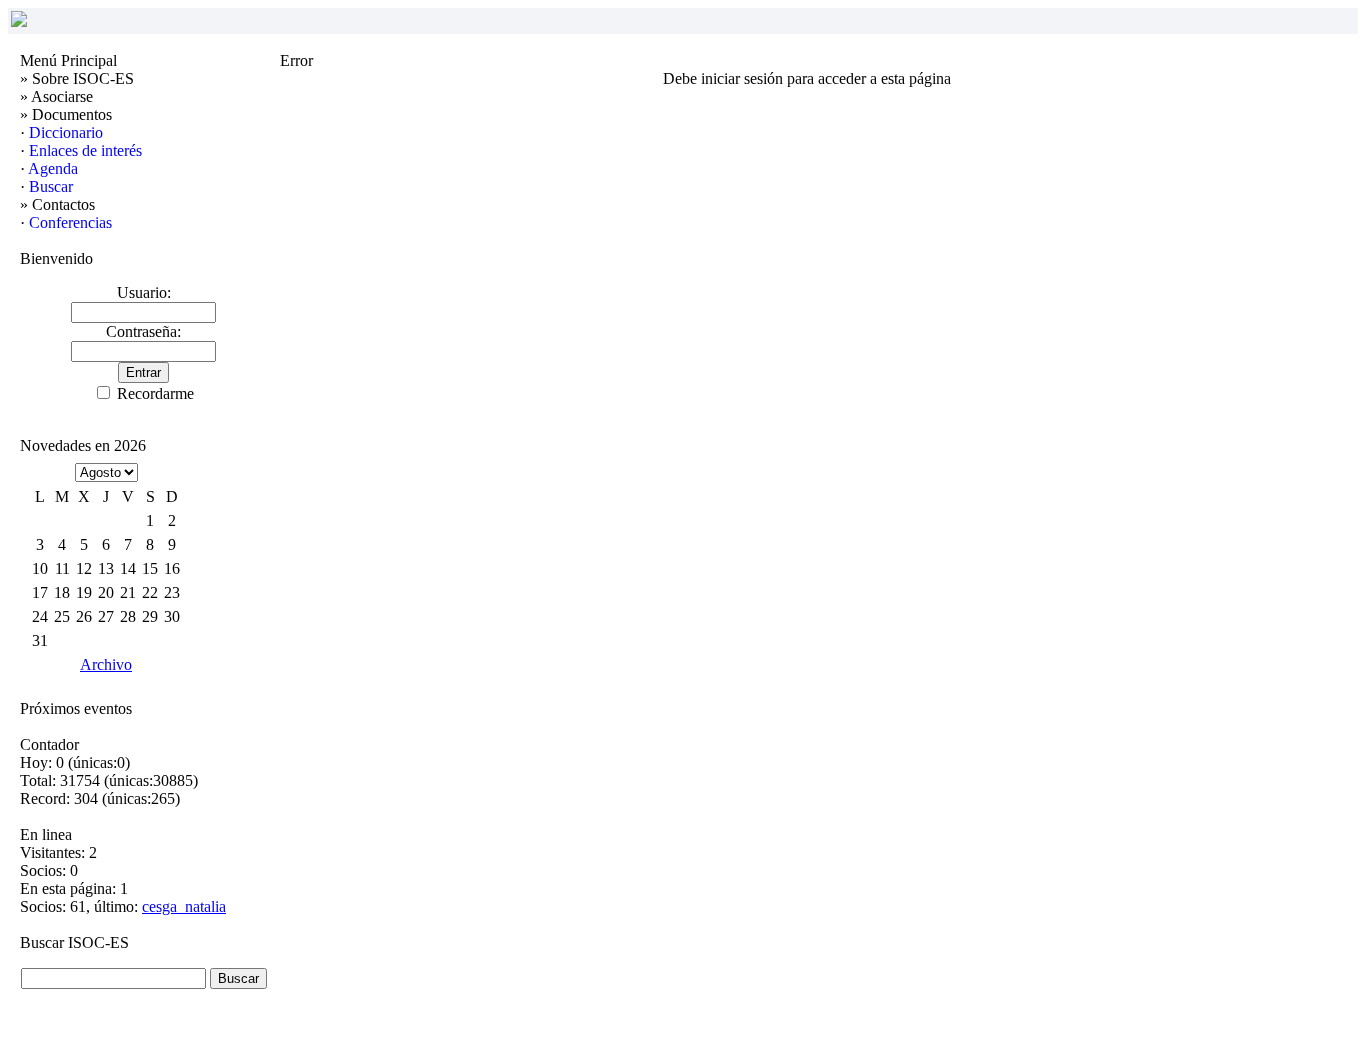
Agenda (53, 168)
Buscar (51, 186)
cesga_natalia (184, 906)
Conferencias (70, 222)
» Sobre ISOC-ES (77, 78)
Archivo (106, 664)
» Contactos (57, 204)
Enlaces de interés (85, 150)
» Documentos (66, 114)
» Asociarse (56, 96)
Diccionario (66, 132)
